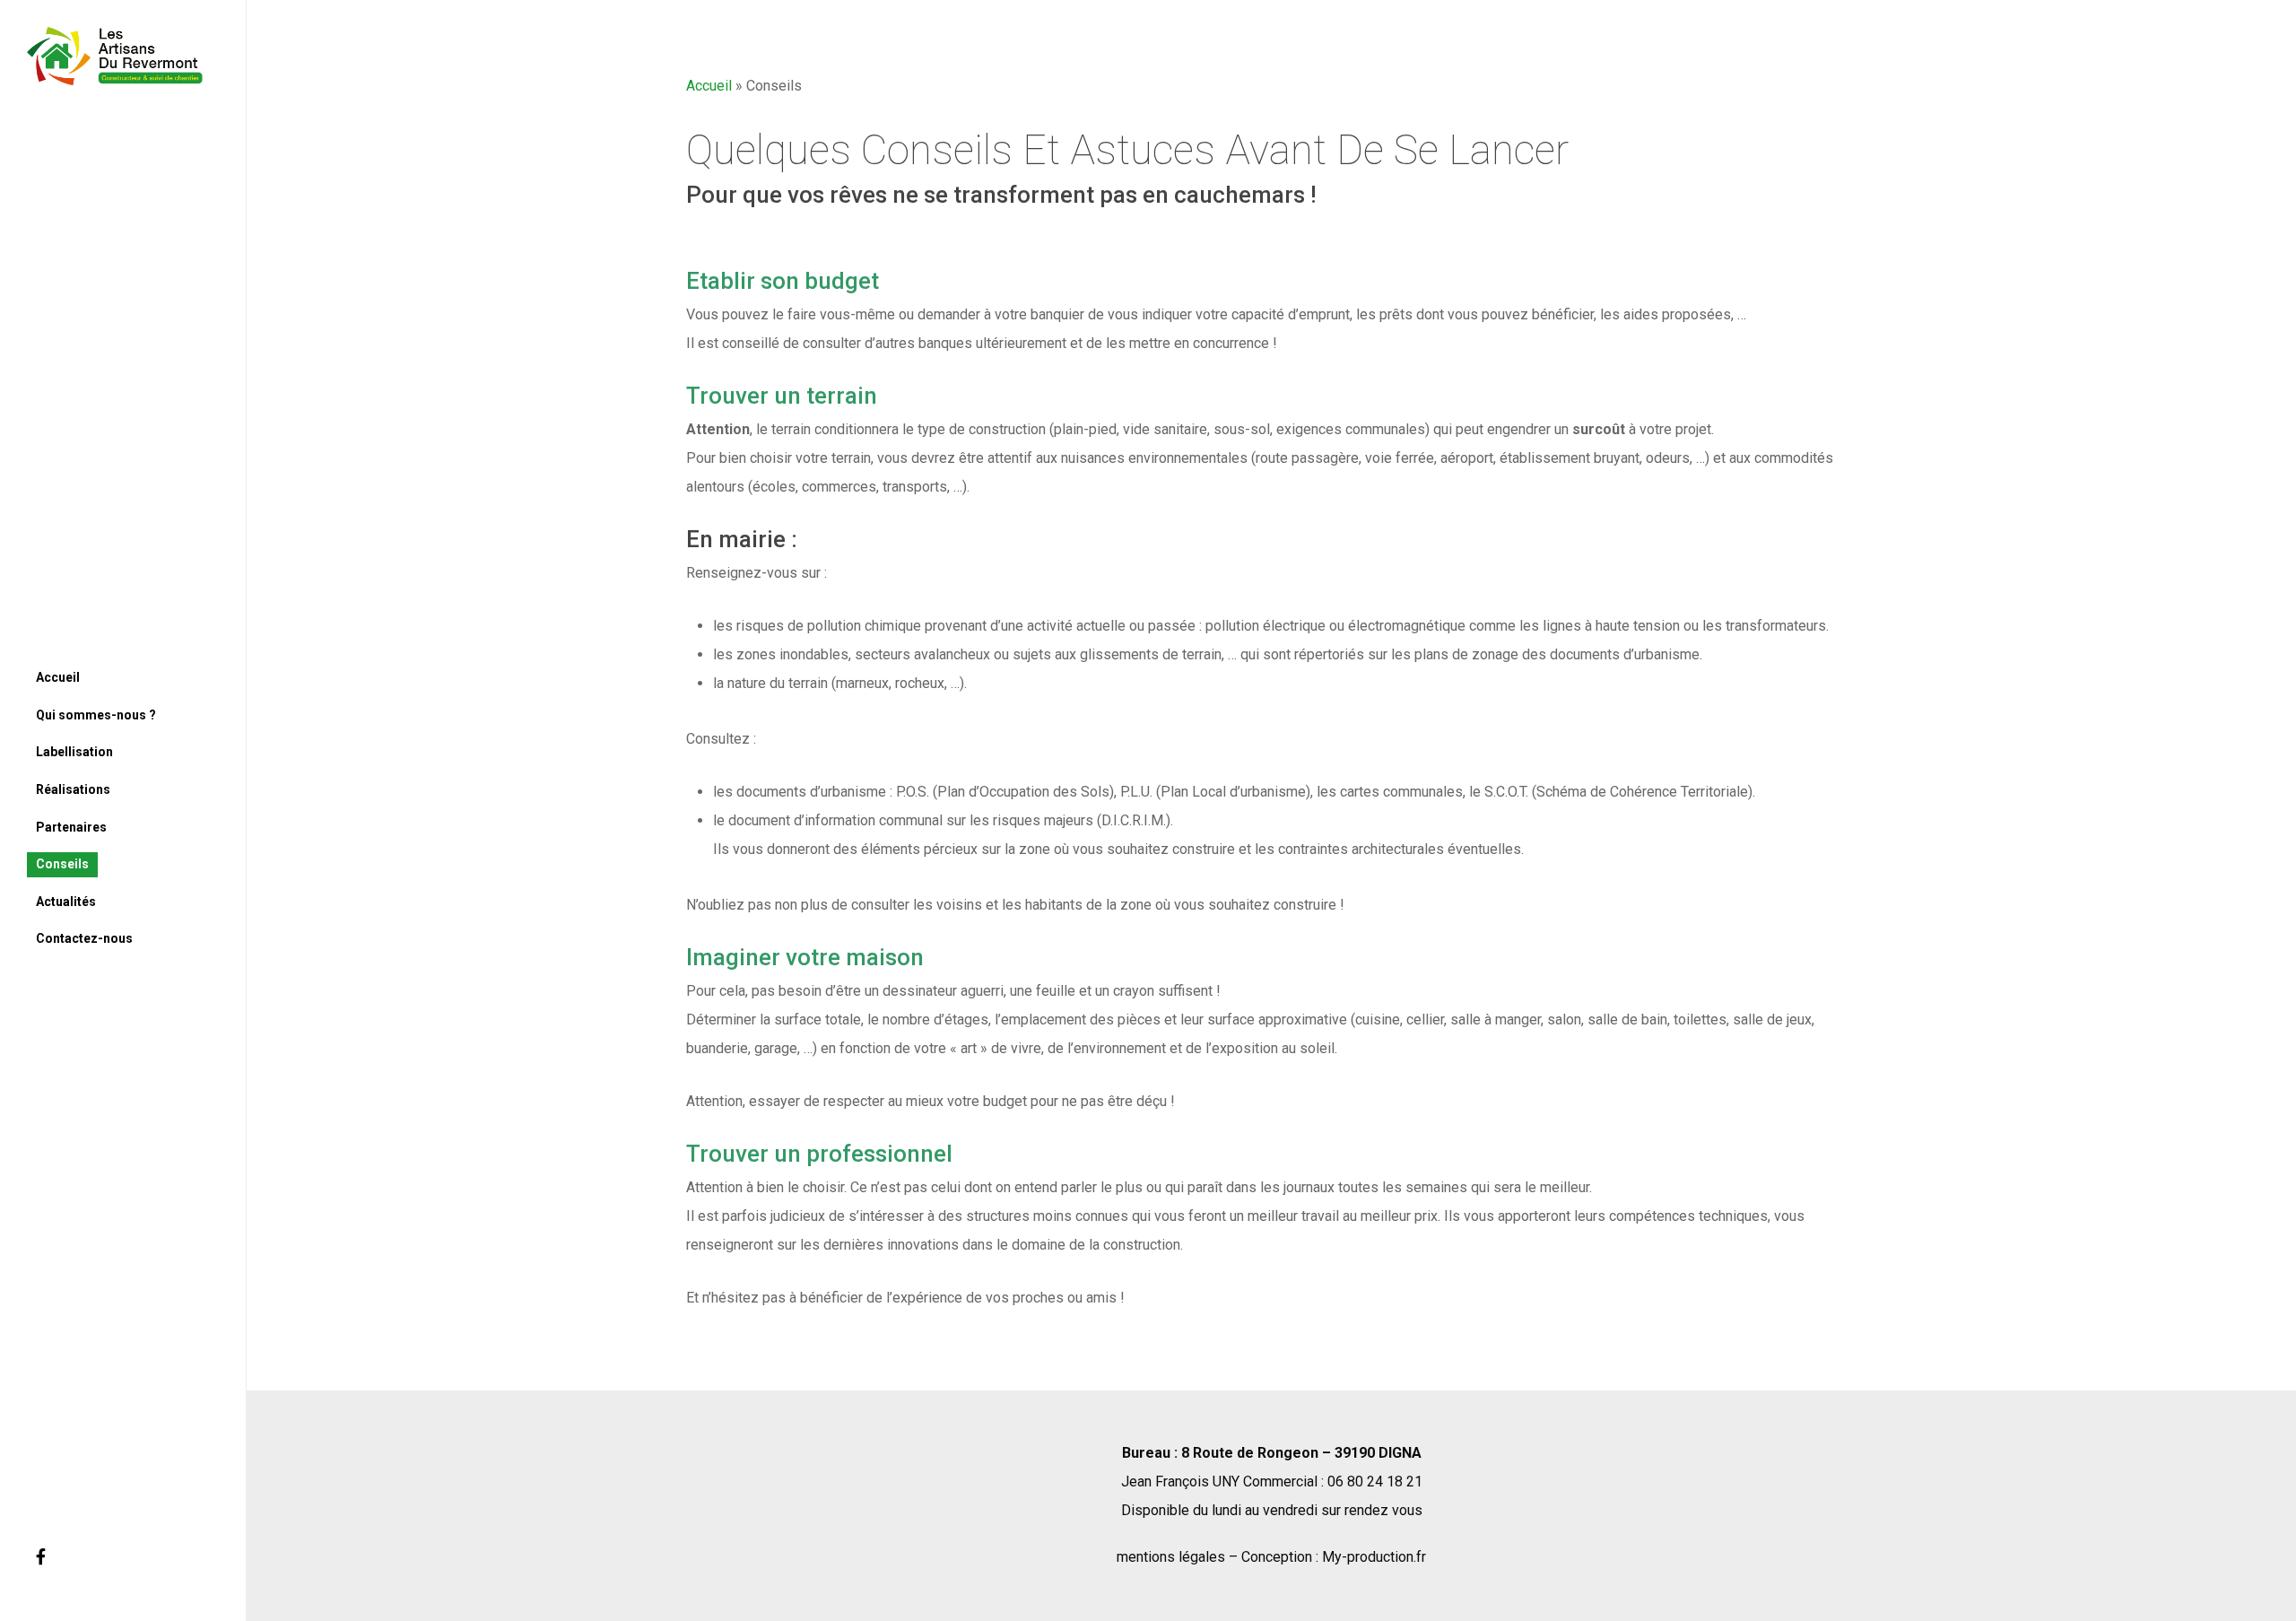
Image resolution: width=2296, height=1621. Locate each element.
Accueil (709, 86)
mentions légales (1171, 1557)
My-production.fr (1374, 1557)
